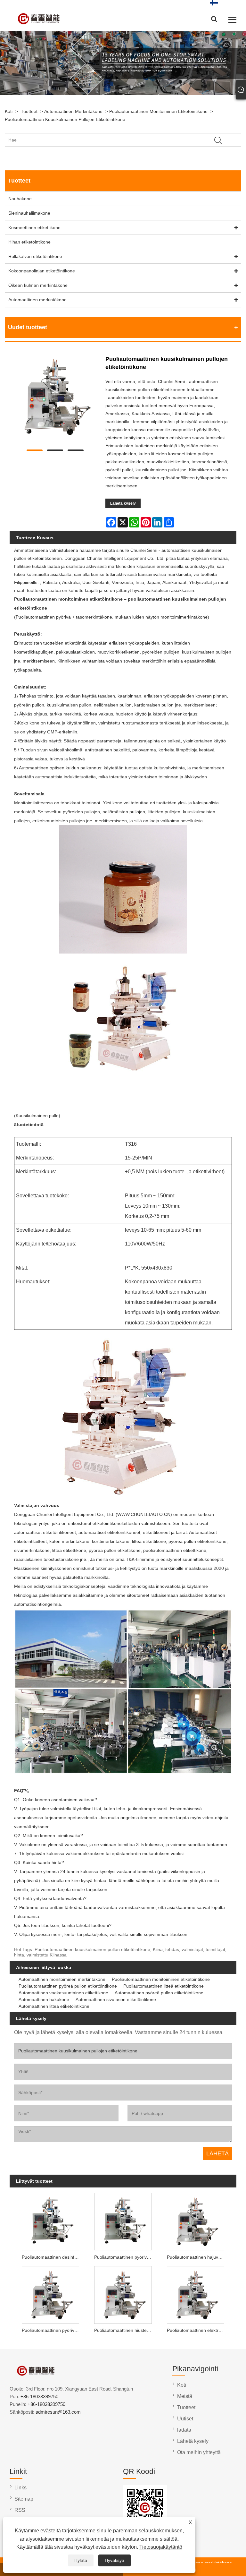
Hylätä (81, 2560)
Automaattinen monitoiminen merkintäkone (62, 1979)
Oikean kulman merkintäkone (38, 285)
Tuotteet (29, 111)
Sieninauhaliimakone (29, 213)
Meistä (185, 2396)
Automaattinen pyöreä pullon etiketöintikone (159, 1993)
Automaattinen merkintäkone (73, 111)
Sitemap (24, 2499)
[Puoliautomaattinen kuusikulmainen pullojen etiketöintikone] (55, 398)
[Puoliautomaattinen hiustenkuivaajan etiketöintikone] (123, 2294)
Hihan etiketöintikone (29, 242)
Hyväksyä (115, 2560)
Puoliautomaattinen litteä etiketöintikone (164, 1986)
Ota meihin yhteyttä (199, 2452)
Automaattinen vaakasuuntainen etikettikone (63, 1993)
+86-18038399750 (39, 2396)
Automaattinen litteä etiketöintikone (54, 2006)
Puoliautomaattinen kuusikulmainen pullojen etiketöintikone (65, 119)
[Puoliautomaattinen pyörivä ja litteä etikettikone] (123, 2221)
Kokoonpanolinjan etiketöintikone (42, 271)
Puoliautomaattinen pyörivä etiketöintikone (52, 2330)
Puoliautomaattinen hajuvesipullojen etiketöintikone (197, 2257)
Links (20, 2488)
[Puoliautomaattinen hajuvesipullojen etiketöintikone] (196, 2221)
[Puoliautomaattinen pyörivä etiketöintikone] (50, 2294)
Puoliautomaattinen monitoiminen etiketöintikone (158, 111)
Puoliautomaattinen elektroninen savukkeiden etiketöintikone (197, 2330)
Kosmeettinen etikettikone (34, 227)
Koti (9, 111)
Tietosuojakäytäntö (161, 2547)
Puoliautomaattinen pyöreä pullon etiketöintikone (68, 1986)
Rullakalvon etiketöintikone (35, 256)
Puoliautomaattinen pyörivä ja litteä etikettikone (124, 2257)
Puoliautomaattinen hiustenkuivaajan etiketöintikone (124, 2330)
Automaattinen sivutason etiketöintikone (116, 1999)
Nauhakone (20, 199)
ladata (184, 2430)
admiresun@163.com (58, 2412)
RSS (20, 2510)
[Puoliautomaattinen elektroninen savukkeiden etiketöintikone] (196, 2294)
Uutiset (185, 2419)
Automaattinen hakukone (44, 1999)
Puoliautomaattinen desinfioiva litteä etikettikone (52, 2257)
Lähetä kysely (123, 503)
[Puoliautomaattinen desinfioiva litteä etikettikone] (50, 2221)
